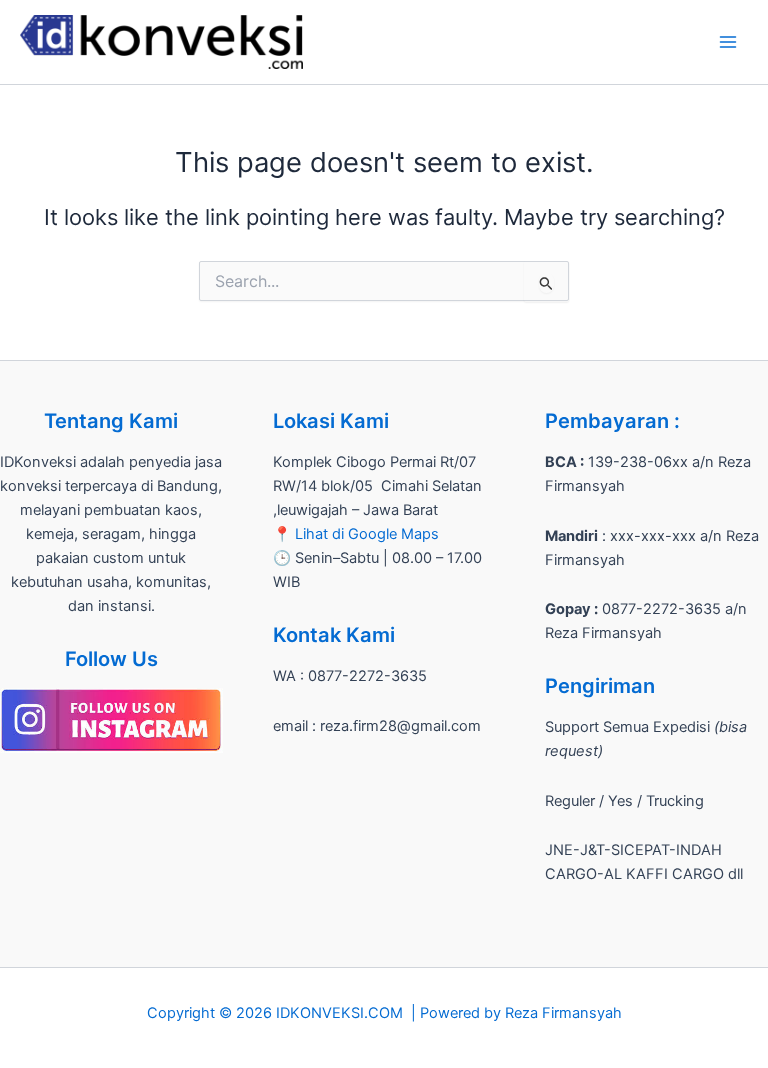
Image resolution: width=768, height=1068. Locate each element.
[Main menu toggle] (728, 42)
